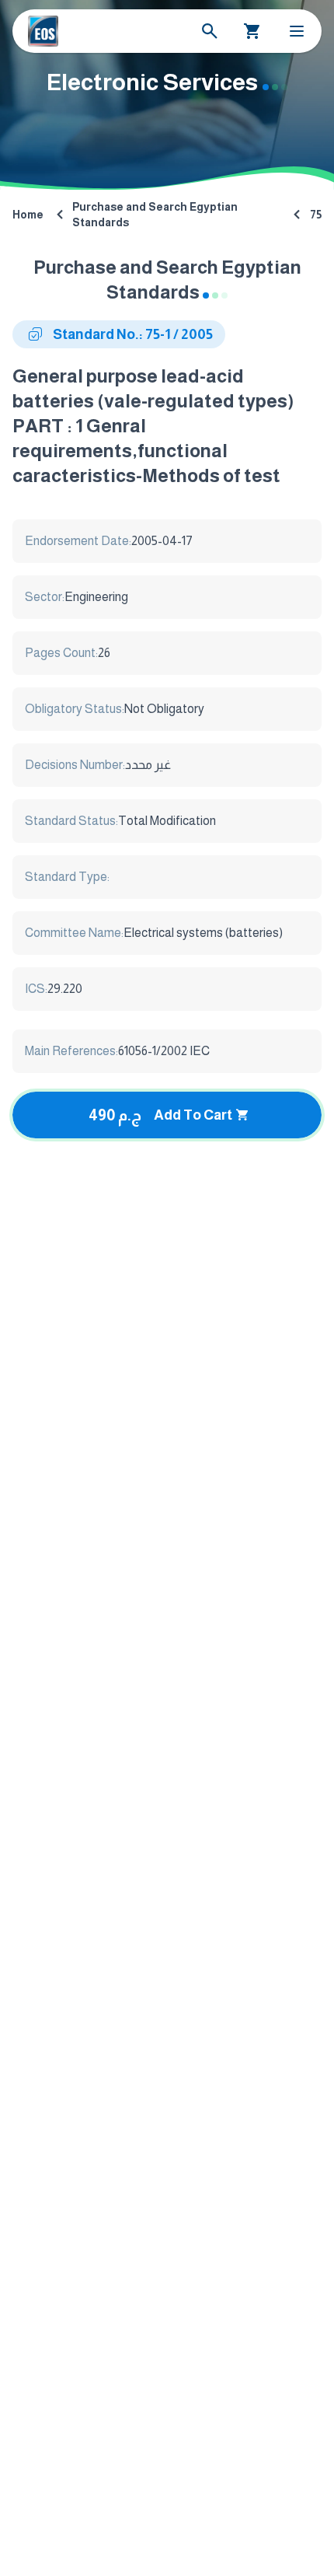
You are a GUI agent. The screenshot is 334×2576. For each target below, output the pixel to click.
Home (28, 215)
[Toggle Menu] (297, 31)
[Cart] (252, 31)
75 (316, 215)
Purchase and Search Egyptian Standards (155, 215)
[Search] (210, 31)
